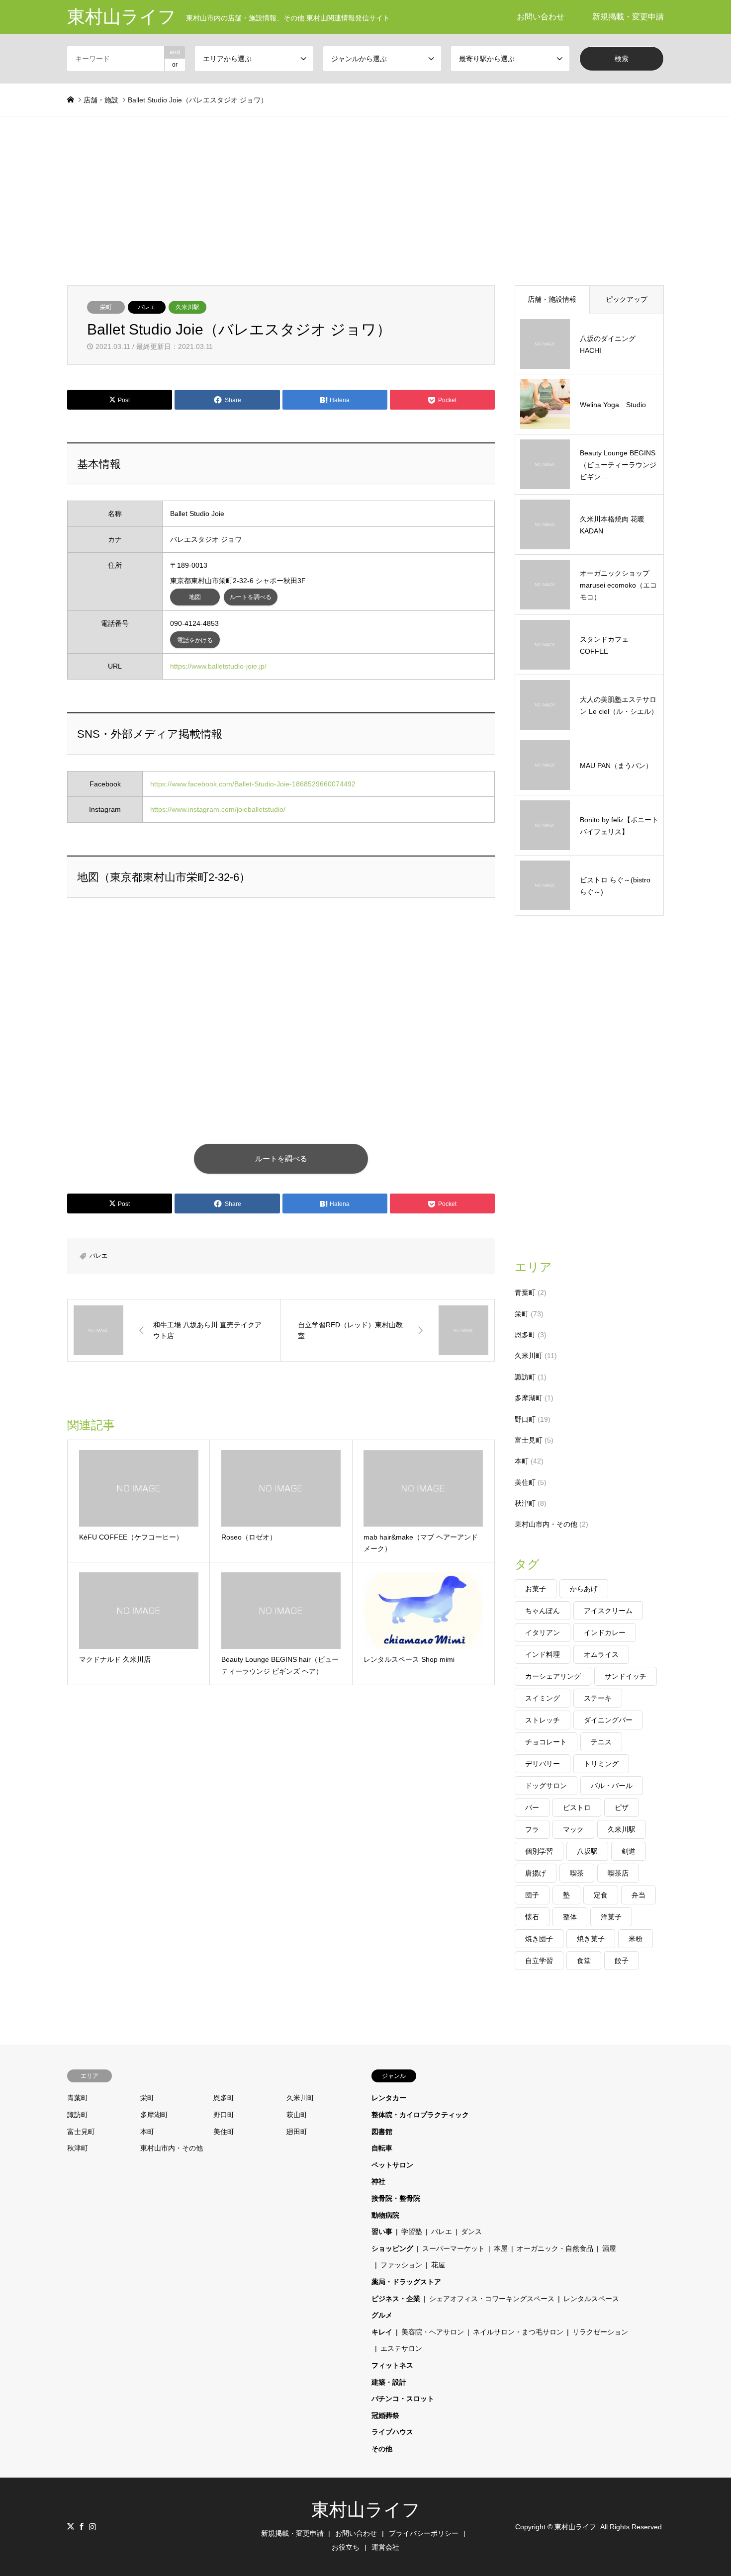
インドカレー (605, 1632)
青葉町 (525, 1292)
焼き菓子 (591, 1939)
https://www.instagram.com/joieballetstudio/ (218, 809)
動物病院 (385, 2215)
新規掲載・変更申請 (628, 17)
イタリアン (543, 1632)
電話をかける (195, 640)
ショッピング (392, 2248)
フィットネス (392, 2365)
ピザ (622, 1807)
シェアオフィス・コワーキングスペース (492, 2299)
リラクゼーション (600, 2332)
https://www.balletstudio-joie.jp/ (218, 666)
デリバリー (543, 1764)
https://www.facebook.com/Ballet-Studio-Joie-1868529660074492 (253, 784)
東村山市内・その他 (546, 1524)
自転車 (382, 2148)
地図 (195, 597)
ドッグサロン (546, 1786)
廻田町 (297, 2132)
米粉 (636, 1939)
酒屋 (609, 2248)
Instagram (92, 2526)
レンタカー (389, 2098)
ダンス (471, 2232)
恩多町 (525, 1335)
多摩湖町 (529, 1398)
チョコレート (546, 1742)
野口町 (525, 1419)
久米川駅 (187, 307)
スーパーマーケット (454, 2248)
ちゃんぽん (543, 1611)
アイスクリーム (608, 1611)
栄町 (106, 307)
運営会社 (385, 2547)
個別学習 (539, 1851)
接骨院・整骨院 (396, 2198)
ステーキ (598, 1698)
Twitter (71, 2526)
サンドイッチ (626, 1676)
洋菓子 (611, 1917)
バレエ (147, 307)
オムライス (601, 1654)
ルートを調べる (251, 597)
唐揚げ (536, 1873)
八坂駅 (587, 1851)
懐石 (532, 1917)
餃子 (622, 1961)
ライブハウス (392, 2432)
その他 (382, 2449)
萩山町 (297, 2115)
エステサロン (401, 2348)
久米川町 (529, 1356)
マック (573, 1829)
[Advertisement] (365, 191)
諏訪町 (525, 1377)
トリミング (601, 1764)
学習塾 (412, 2232)
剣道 (629, 1851)
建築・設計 (389, 2382)
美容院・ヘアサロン (433, 2332)
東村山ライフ (366, 2510)
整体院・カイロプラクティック (420, 2115)
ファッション (401, 2265)
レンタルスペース (591, 2299)
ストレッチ (543, 1720)
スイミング (543, 1698)
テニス (601, 1742)
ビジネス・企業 (396, 2299)
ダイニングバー (608, 1720)
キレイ (382, 2332)
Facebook (82, 2526)
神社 (378, 2181)
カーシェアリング (553, 1676)
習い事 (382, 2232)
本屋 (501, 2248)
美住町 (525, 1482)
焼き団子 (539, 1939)
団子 (532, 1895)
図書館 (382, 2132)
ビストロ (577, 1807)
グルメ (382, 2315)
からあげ (584, 1589)
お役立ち (346, 2547)
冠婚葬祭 (385, 2415)
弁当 (639, 1895)
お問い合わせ (541, 17)
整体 (570, 1917)
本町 (522, 1461)
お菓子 (536, 1589)
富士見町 (529, 1440)
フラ (532, 1829)
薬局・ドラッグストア (406, 2282)
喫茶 (577, 1873)
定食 (601, 1895)
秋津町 (525, 1503)
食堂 (584, 1961)
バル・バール (612, 1786)
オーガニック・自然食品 (555, 2248)
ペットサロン (392, 2165)
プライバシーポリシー (424, 2533)
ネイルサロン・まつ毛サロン (518, 2332)
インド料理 (543, 1654)
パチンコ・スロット (403, 2399)
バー (532, 1807)
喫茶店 (618, 1873)
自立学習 (539, 1961)
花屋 (438, 2265)
